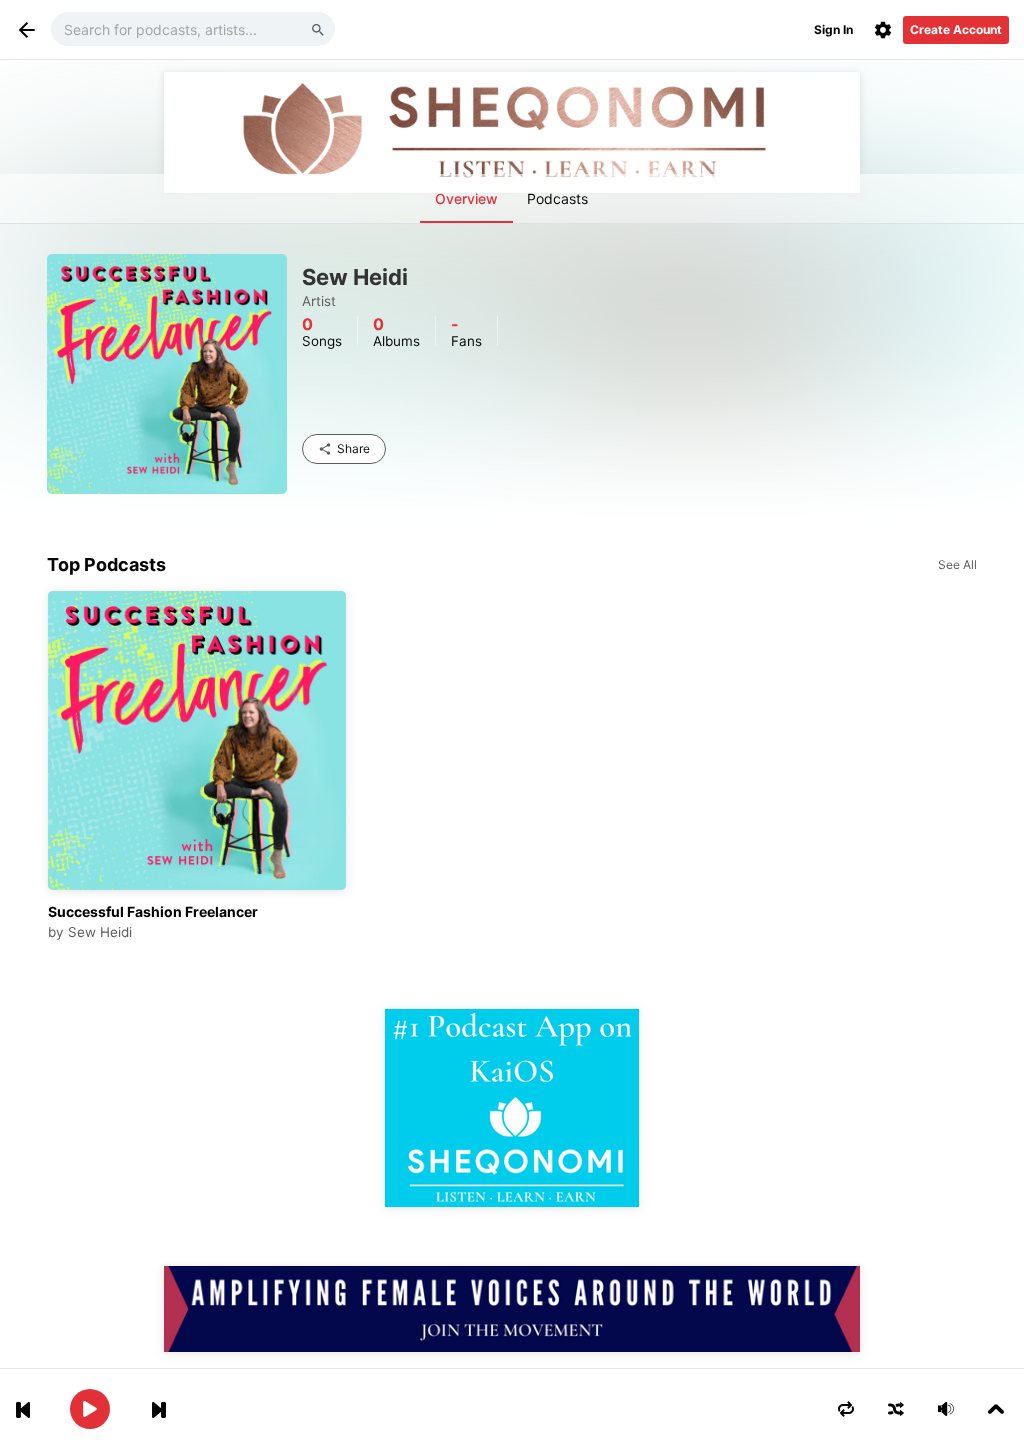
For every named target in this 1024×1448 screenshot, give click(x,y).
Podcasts (557, 198)
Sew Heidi (100, 932)
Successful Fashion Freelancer (153, 911)
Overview (466, 198)
